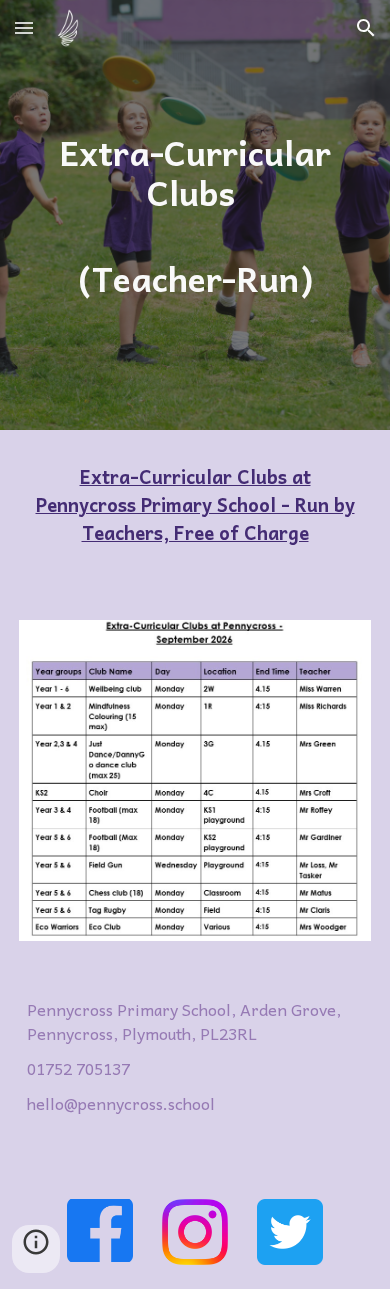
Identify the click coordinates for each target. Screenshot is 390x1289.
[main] (195, 214)
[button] (24, 27)
